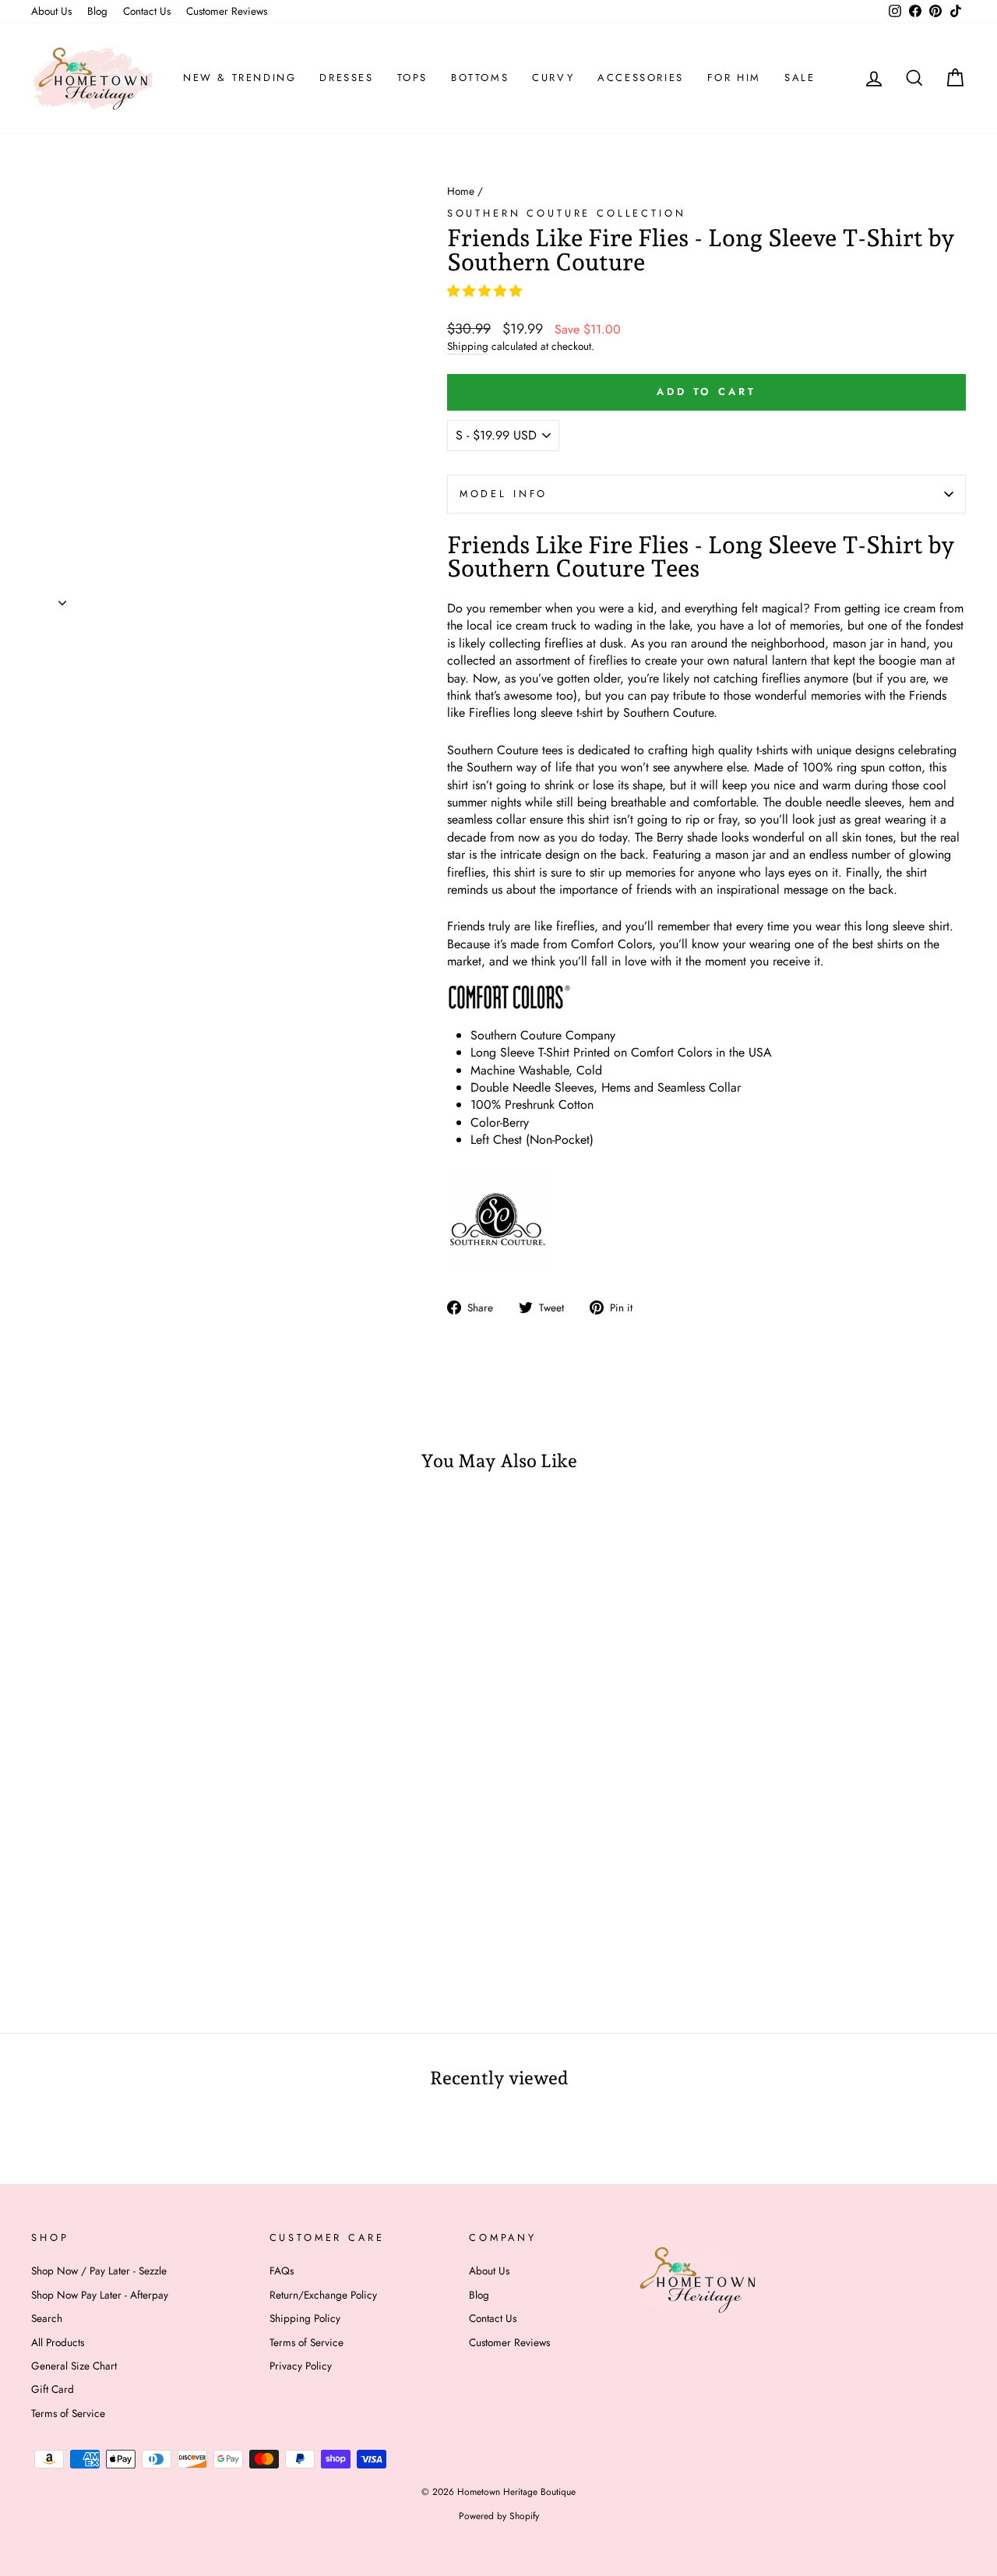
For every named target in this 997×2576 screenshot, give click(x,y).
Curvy (553, 78)
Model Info (504, 494)
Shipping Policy (305, 2318)
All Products (58, 2342)
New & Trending (240, 78)
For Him (734, 78)
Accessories (641, 78)
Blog (97, 11)
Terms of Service (68, 2413)
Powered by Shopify (499, 2516)
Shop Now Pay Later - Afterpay (100, 2295)
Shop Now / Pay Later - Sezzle (99, 2271)
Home (461, 191)
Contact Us (147, 11)
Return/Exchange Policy (323, 2295)
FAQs (282, 2271)
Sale (800, 78)
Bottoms (480, 78)
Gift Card (53, 2389)
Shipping (468, 346)
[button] (486, 291)
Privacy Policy (301, 2366)
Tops (412, 78)
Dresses (346, 78)
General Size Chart (74, 2366)
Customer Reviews (227, 11)
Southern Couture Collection (567, 213)
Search (47, 2318)
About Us (51, 11)
